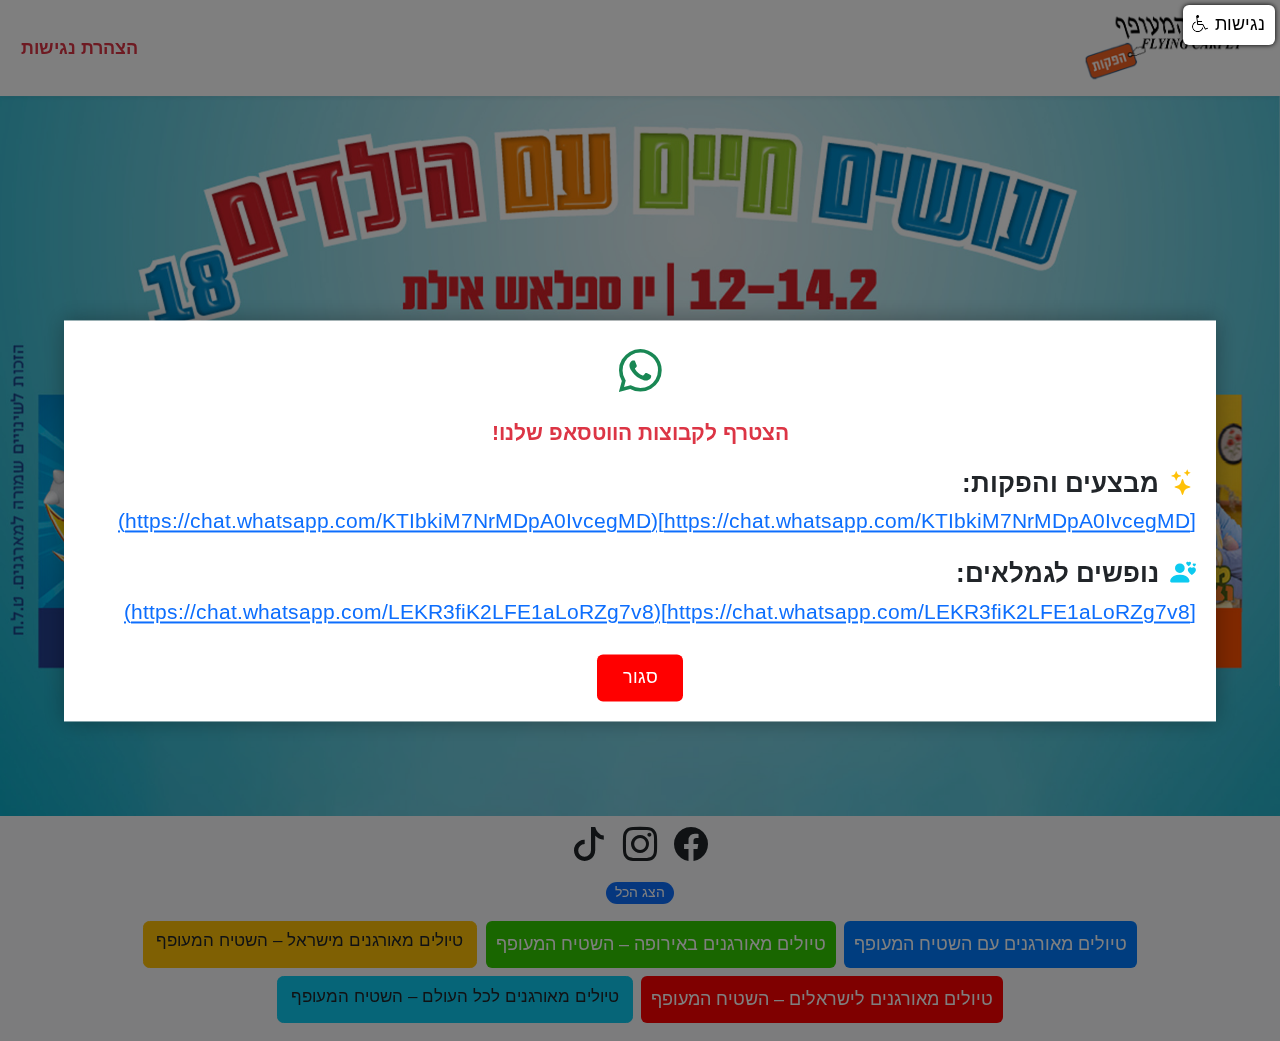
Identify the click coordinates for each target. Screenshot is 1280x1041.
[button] (1229, 25)
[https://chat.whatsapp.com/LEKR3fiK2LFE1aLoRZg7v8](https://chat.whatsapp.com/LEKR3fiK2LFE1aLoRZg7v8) (660, 612)
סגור (640, 677)
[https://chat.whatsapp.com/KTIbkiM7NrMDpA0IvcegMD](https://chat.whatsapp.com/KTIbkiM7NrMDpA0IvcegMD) (657, 521)
